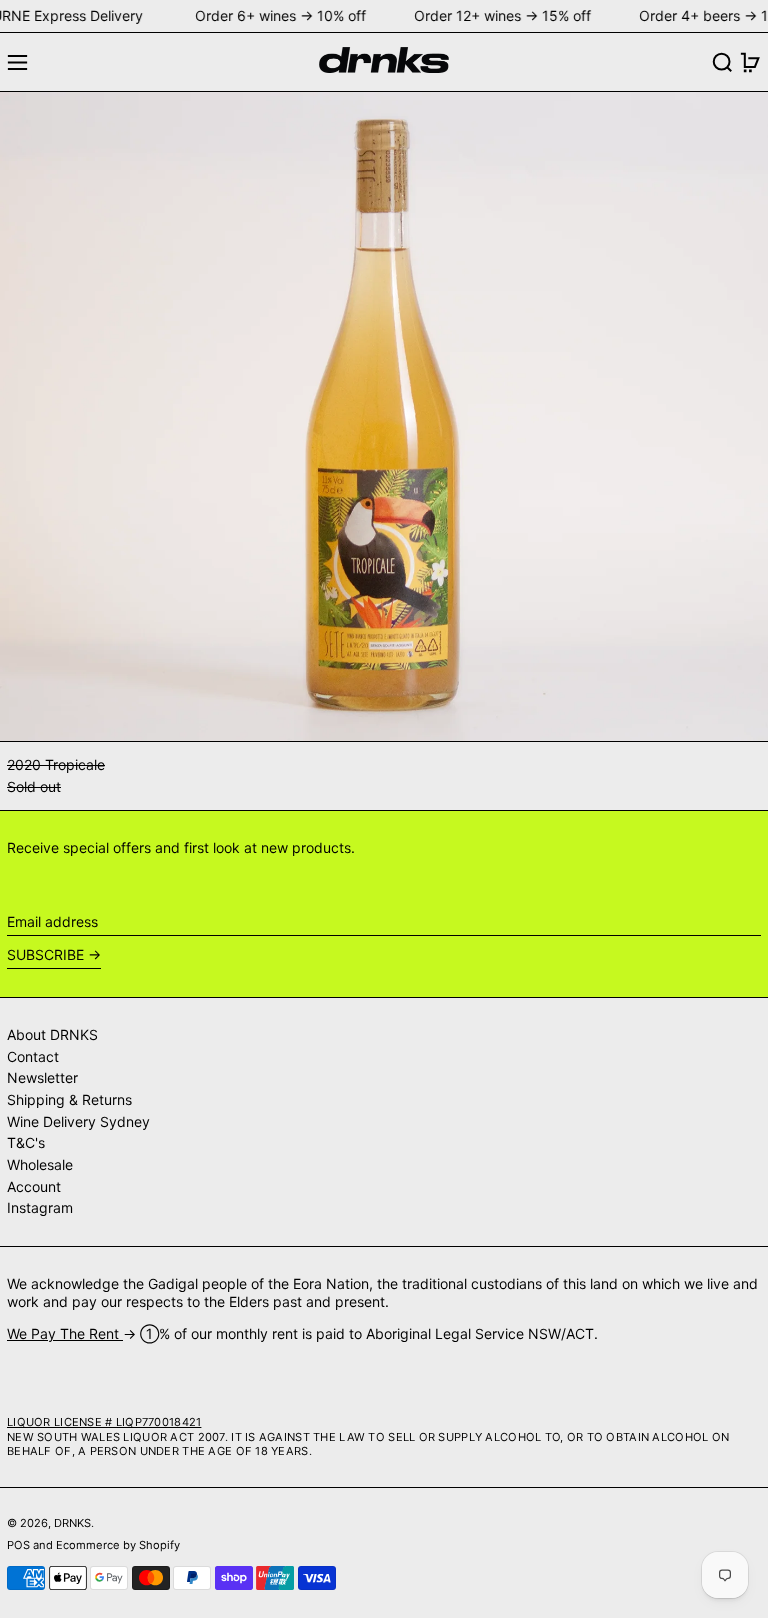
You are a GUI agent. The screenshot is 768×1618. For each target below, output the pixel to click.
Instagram (40, 1207)
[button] (722, 62)
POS (18, 1545)
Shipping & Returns (69, 1099)
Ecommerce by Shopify (118, 1545)
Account (34, 1186)
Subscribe (45, 954)
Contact (33, 1056)
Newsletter (42, 1077)
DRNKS (72, 1523)
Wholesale (40, 1164)
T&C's (26, 1142)
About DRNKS (52, 1034)
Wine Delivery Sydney (78, 1121)
